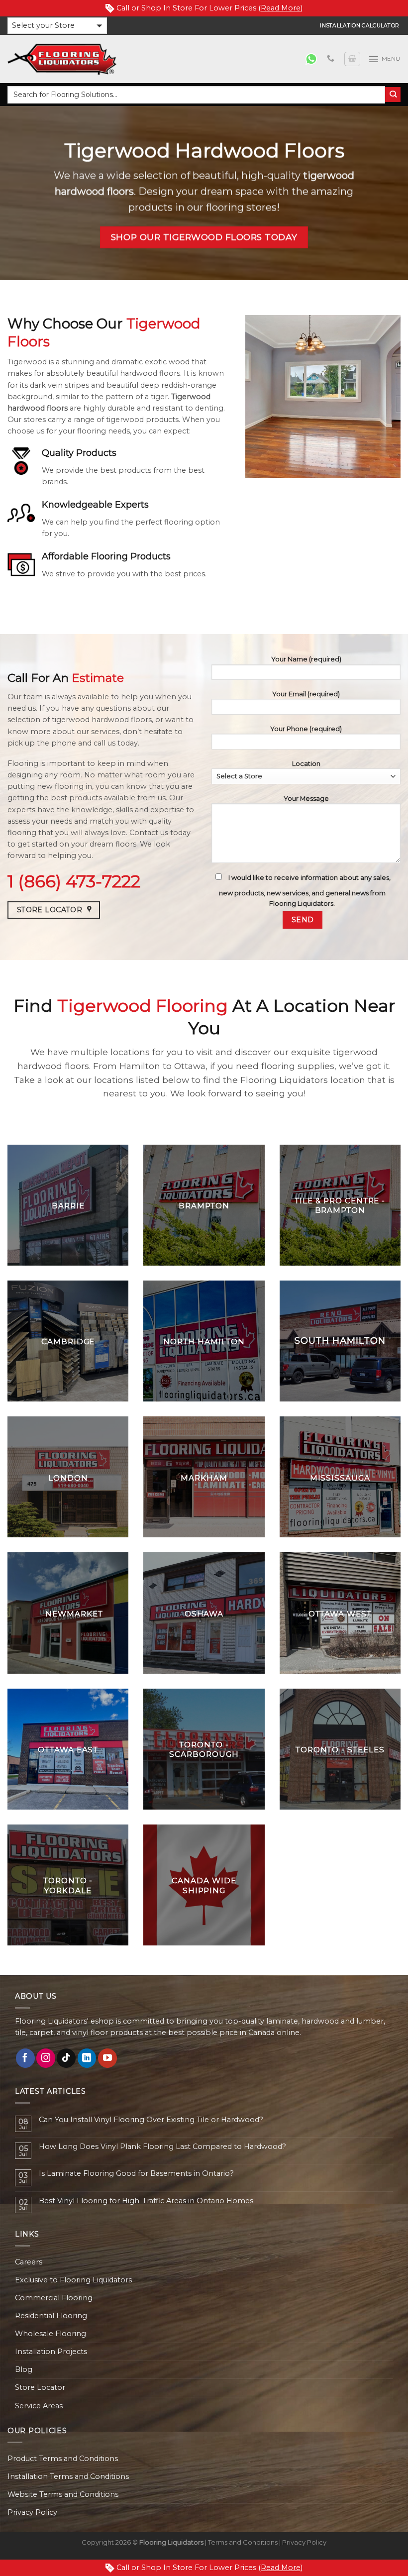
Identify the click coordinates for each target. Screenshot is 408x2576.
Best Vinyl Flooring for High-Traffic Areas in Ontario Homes (146, 2201)
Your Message (306, 798)
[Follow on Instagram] (46, 2058)
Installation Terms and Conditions (68, 2476)
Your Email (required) (306, 694)
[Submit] (393, 95)
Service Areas (39, 2406)
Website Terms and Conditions (63, 2494)
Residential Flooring (51, 2316)
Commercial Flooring (54, 2298)
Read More (281, 8)
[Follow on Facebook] (25, 2058)
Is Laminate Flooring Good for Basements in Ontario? (136, 2174)
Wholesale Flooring (51, 2334)
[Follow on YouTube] (107, 2058)
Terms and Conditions (243, 2542)
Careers (29, 2262)
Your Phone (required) (306, 729)
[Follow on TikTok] (66, 2058)
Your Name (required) (306, 659)
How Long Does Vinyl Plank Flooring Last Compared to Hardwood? (162, 2147)
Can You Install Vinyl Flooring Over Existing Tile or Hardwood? (151, 2120)
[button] (57, 26)
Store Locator (40, 2387)
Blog (24, 2369)
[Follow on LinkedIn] (87, 2058)
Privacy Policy (32, 2512)
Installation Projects (51, 2352)
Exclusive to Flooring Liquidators (73, 2280)
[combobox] (196, 95)
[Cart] (352, 59)
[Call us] (331, 59)
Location (306, 763)
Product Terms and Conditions (63, 2459)
